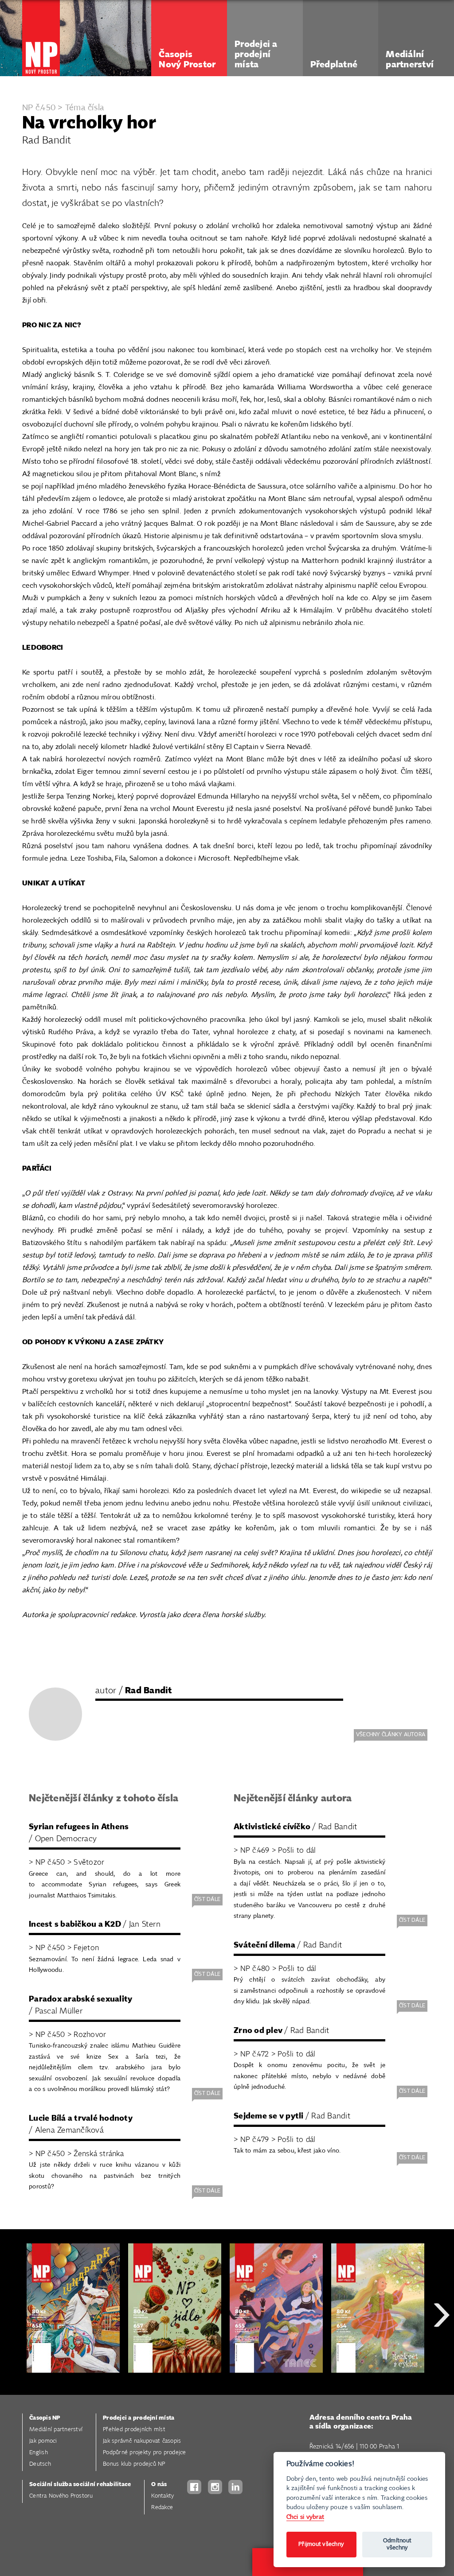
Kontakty (162, 2496)
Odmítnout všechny (397, 2544)
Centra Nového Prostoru (61, 2496)
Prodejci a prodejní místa (139, 2418)
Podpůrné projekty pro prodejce (145, 2453)
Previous (13, 2347)
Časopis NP (45, 2418)
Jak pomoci (43, 2441)
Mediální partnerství (56, 2430)
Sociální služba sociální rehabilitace (80, 2485)
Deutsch (40, 2464)
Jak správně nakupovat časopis (142, 2441)
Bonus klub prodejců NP (134, 2464)
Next (442, 2347)
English (39, 2453)
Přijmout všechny (321, 2544)
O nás (159, 2485)
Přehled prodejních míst (134, 2430)
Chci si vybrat (305, 2517)
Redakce (162, 2508)
